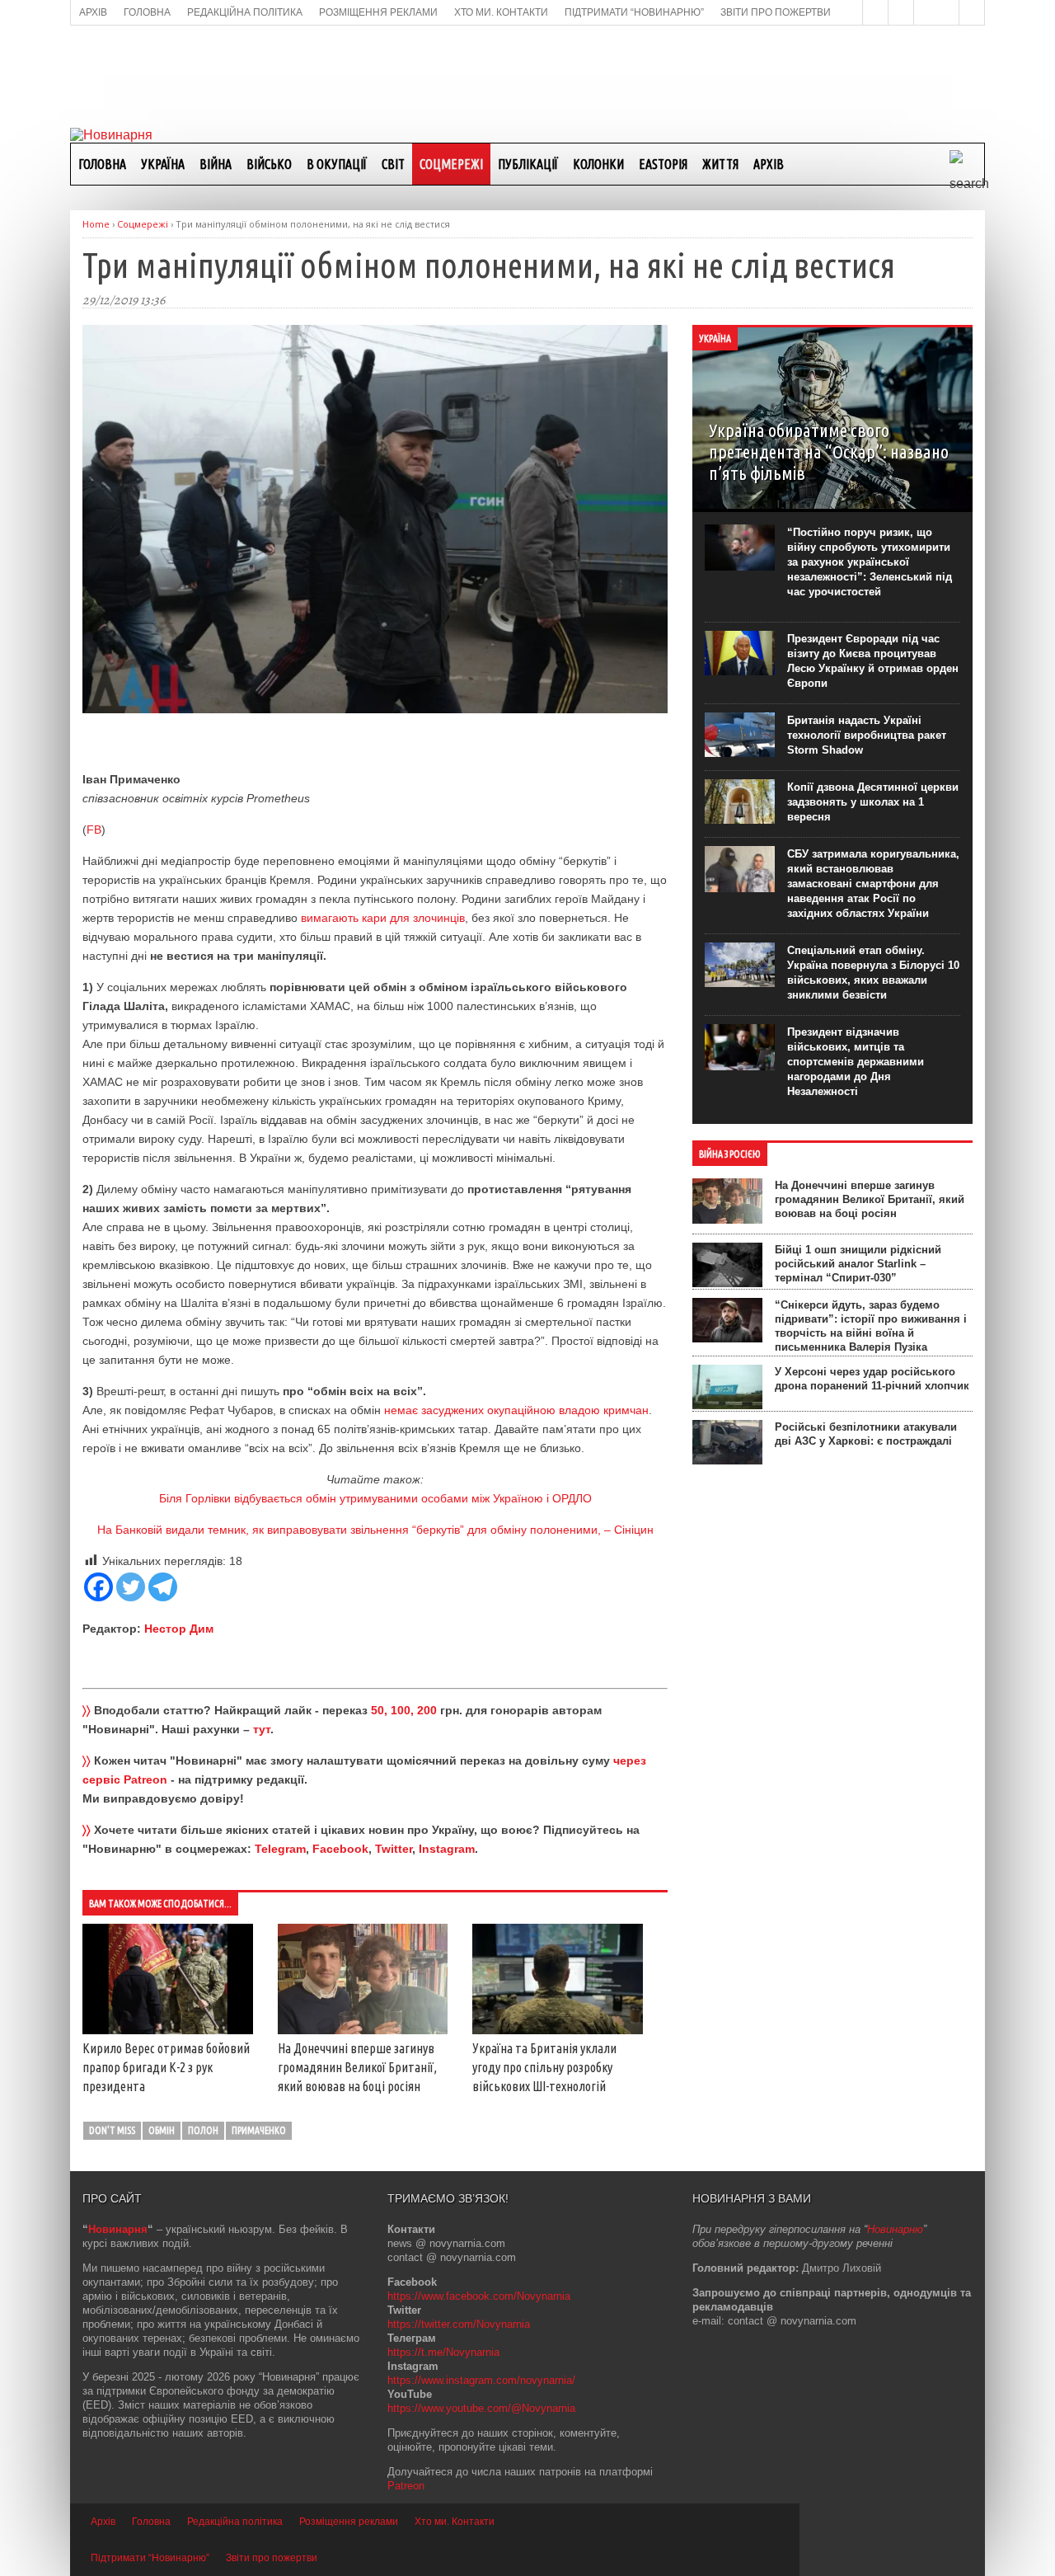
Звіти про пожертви (272, 2558)
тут (262, 1729)
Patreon (406, 2486)
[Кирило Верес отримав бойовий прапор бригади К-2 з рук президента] (168, 2030)
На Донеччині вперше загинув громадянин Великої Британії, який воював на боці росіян (357, 2067)
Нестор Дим (179, 1629)
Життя (720, 164)
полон (203, 2130)
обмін (162, 2130)
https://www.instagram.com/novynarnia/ (481, 2380)
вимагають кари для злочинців (383, 918)
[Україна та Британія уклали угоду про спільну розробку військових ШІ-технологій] (558, 2030)
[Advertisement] (527, 75)
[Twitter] (131, 1587)
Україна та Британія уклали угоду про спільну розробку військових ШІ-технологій (544, 2067)
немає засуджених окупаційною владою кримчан (516, 1410)
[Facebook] (98, 1587)
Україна (163, 164)
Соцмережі (451, 164)
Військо (269, 164)
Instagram (447, 1849)
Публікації (528, 164)
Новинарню (895, 2229)
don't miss (112, 2130)
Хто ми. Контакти (455, 2522)
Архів (769, 164)
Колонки (598, 164)
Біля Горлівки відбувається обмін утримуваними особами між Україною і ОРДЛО (375, 1498)
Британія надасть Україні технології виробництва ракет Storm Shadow (867, 735)
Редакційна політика (235, 2522)
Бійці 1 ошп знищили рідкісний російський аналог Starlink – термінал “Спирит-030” (858, 1264)
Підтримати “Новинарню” (150, 2558)
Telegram (280, 1849)
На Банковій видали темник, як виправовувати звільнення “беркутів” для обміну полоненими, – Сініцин (375, 1530)
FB (94, 830)
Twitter (394, 1849)
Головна (102, 164)
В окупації (337, 164)
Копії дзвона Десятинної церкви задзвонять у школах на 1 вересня (873, 802)
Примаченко (259, 2130)
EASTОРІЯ (663, 164)
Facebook (340, 1849)
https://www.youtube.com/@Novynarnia (481, 2408)
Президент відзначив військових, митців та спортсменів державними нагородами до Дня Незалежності (856, 1062)
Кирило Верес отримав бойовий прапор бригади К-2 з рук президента (166, 2067)
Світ (393, 164)
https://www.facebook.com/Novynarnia (479, 2296)
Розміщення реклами (349, 2522)
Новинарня (118, 2229)
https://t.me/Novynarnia (443, 2352)
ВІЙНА (216, 164)
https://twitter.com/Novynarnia (459, 2324)
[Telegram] (163, 1587)
